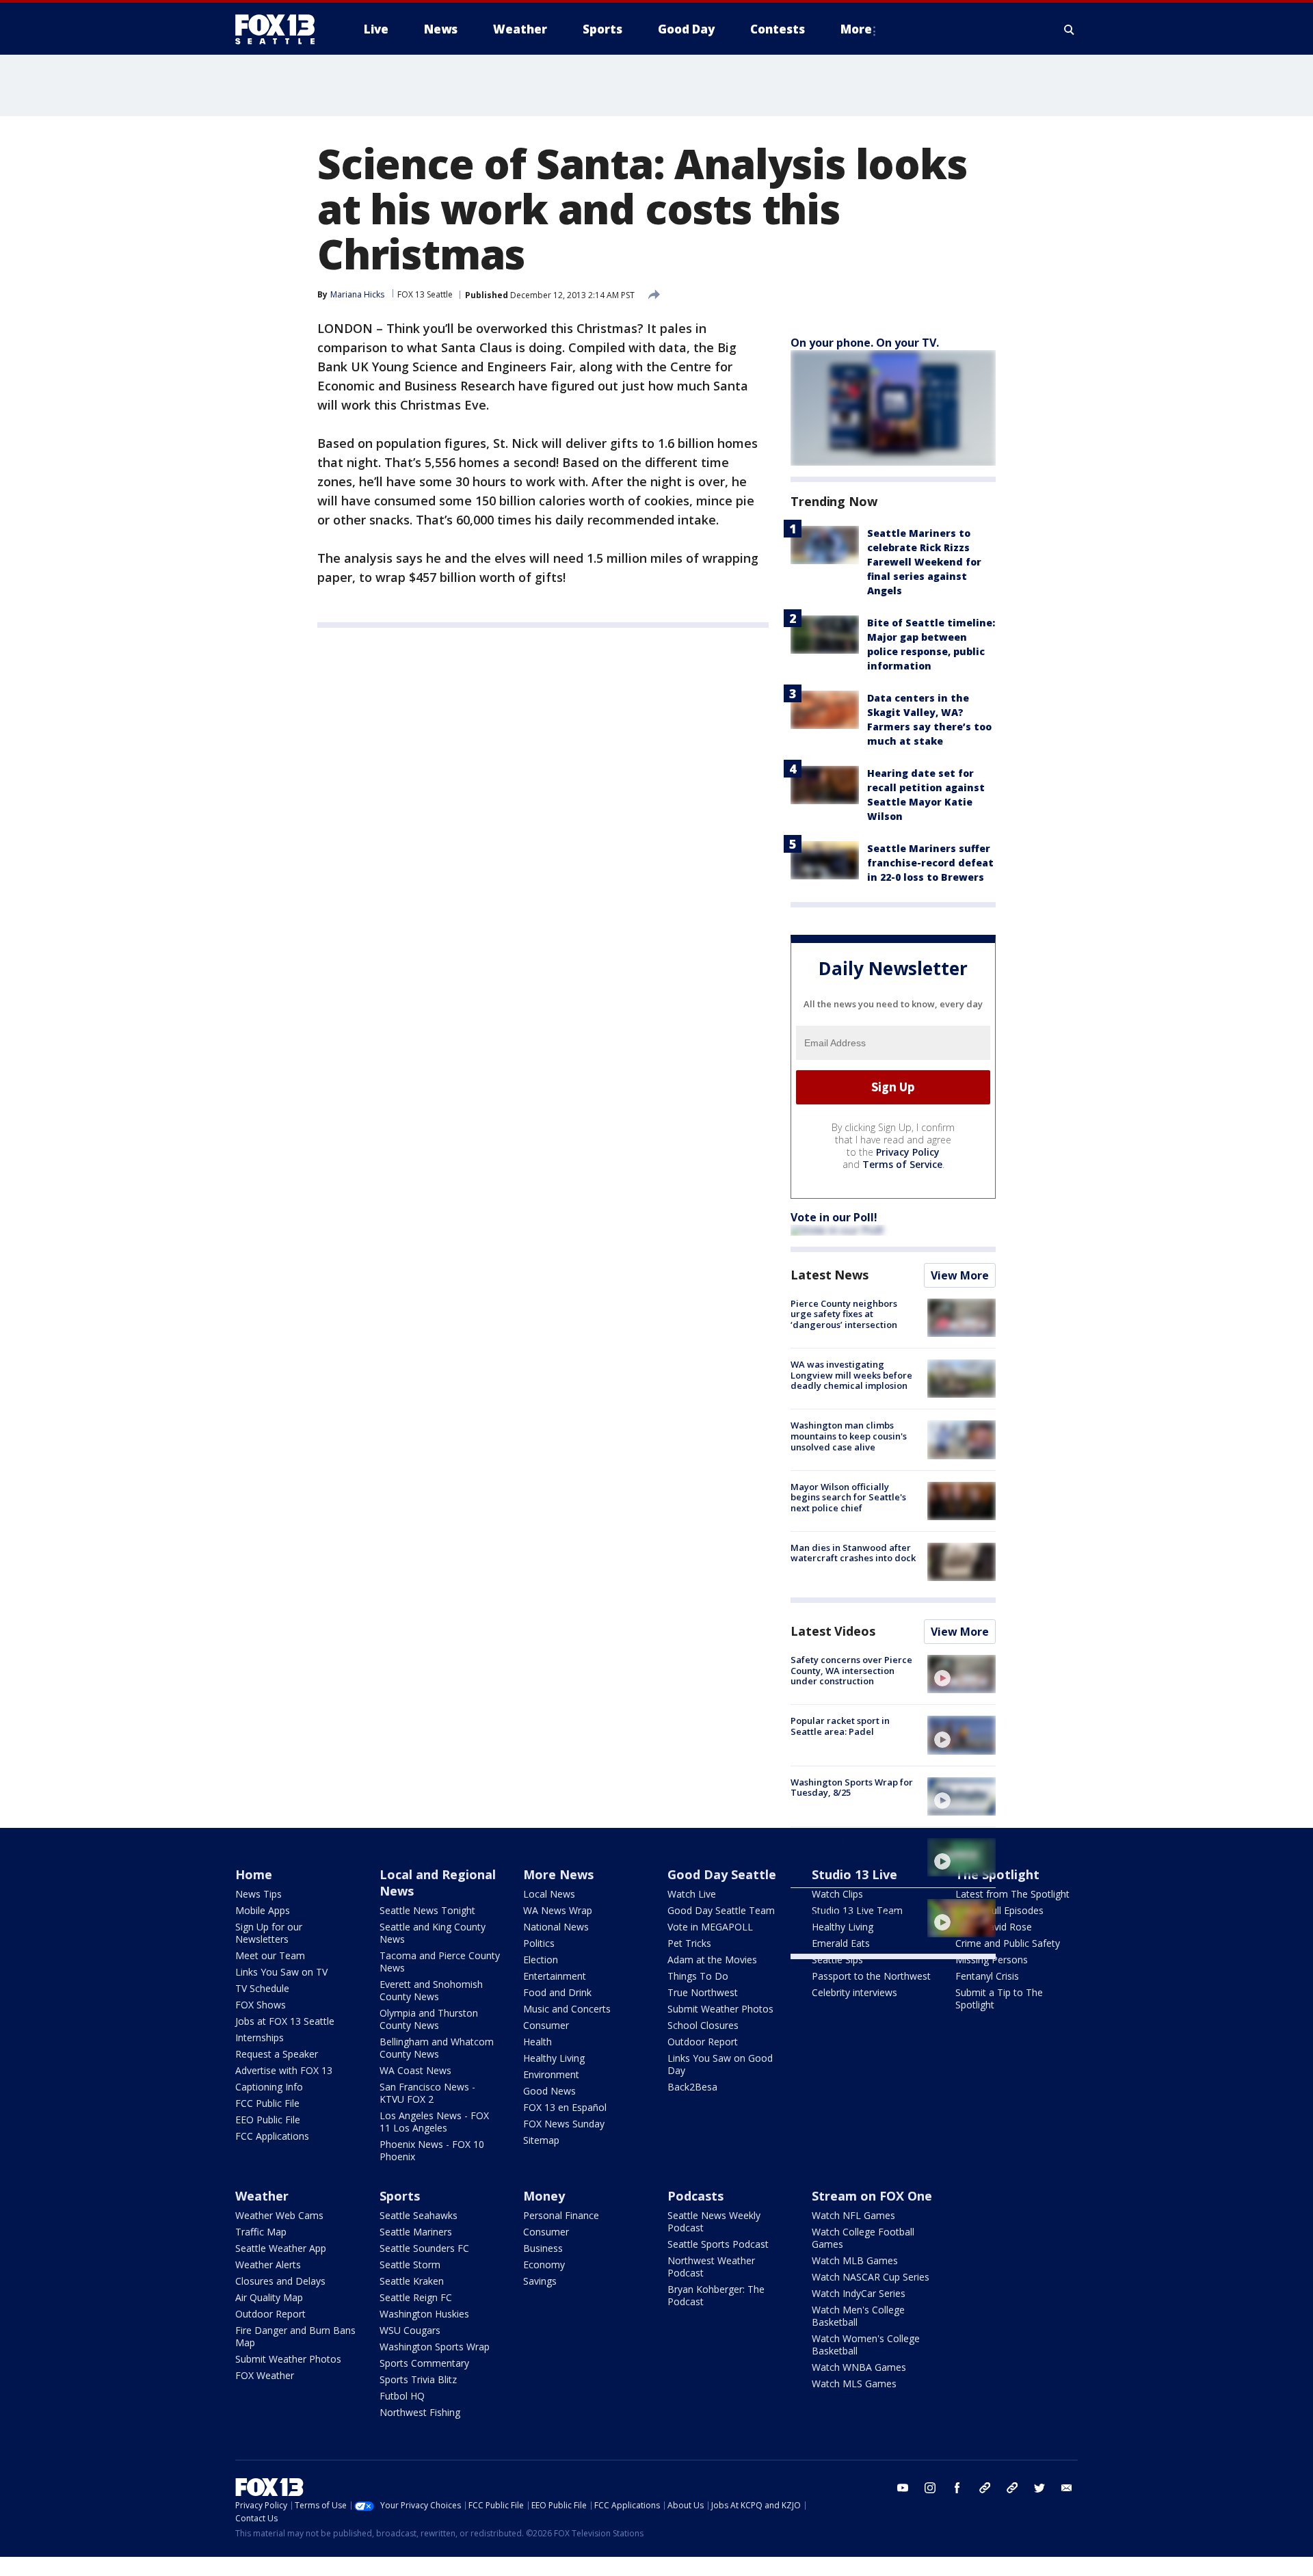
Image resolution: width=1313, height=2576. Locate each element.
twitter (1039, 2488)
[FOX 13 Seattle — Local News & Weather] (280, 29)
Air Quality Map (269, 2297)
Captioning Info (269, 2087)
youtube (903, 2488)
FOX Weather (265, 2375)
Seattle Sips (837, 1960)
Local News (549, 1894)
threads (1012, 2488)
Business (543, 2248)
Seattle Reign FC (416, 2297)
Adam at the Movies (712, 1960)
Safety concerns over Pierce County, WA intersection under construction (851, 1670)
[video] (961, 1674)
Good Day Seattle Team (721, 1910)
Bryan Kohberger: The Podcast (716, 2295)
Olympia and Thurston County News (429, 2019)
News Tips (258, 1894)
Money (544, 2196)
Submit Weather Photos (720, 2009)
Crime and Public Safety (1008, 1943)
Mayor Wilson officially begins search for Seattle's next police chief (848, 1497)
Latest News (830, 1275)
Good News (549, 2091)
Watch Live (692, 1894)
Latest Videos (833, 1631)
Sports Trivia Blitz (418, 2379)
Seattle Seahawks (419, 2215)
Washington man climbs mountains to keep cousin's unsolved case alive (849, 1436)
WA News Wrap (558, 1910)
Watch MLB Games (855, 2260)
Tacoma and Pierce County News (440, 1962)
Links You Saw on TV (281, 1972)
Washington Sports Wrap (435, 2347)
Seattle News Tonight (427, 1910)
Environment (551, 2074)
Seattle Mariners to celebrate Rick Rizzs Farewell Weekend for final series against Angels (924, 562)
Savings (540, 2281)
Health (538, 2042)
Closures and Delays (280, 2281)
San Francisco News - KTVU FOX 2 (427, 2093)
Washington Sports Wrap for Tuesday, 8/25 (852, 1788)
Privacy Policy (908, 1152)
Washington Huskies (424, 2314)
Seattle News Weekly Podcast (714, 2221)
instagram (930, 2488)
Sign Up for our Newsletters (269, 1933)
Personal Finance (561, 2215)
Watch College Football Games (863, 2238)
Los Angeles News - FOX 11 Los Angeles (434, 2122)
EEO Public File (268, 2120)
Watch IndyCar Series (859, 2293)
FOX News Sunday (564, 2124)
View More (960, 1275)
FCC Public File (267, 2103)
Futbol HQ (402, 2396)
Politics (539, 1943)
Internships (260, 2037)
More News (558, 1874)
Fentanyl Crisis (987, 1976)
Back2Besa (692, 2087)
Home (254, 1874)
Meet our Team (270, 1955)
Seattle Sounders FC (424, 2248)
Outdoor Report (703, 2042)
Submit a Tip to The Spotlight (999, 1999)
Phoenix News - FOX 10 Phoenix (432, 2150)
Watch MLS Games (854, 2384)
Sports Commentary (424, 2363)
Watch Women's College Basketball (866, 2345)
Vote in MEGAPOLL (710, 1927)
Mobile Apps (263, 1910)
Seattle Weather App (281, 2248)
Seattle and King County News (433, 1933)
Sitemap (541, 2140)
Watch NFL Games (853, 2215)
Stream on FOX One (872, 2196)
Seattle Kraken (412, 2281)
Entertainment (555, 1976)
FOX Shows (261, 2005)
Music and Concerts (567, 2009)
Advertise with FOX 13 (284, 2070)
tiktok (985, 2488)
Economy (544, 2265)
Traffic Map (261, 2232)
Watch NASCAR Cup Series (871, 2277)
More (856, 29)
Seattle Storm (410, 2265)
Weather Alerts (268, 2265)
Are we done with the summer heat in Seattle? (844, 1909)
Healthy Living (554, 2058)
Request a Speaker (277, 2054)
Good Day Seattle (722, 1874)
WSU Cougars (410, 2330)
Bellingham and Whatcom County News (437, 2048)
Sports (400, 2196)
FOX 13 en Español (565, 2107)
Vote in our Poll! (834, 1217)
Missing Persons (992, 1960)
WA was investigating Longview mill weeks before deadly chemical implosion (851, 1375)
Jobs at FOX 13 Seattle (285, 2021)
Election (541, 1960)
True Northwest (703, 1992)
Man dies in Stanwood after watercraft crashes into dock (853, 1553)
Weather (262, 2196)
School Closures (703, 2025)
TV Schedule (262, 1988)
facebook (957, 2488)
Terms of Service (902, 1164)
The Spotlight (997, 1874)
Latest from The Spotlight (1012, 1894)
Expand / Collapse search (1070, 29)
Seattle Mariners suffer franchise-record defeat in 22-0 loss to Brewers (930, 863)
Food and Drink (557, 1992)
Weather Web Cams (279, 2215)
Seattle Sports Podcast (718, 2244)
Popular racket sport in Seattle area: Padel (840, 1726)
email (1067, 2488)
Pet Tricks (689, 1943)
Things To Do (698, 1976)
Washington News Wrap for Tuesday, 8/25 (850, 1848)
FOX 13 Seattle (425, 294)
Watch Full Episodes (999, 1910)
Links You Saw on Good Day (720, 2064)
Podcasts (695, 2196)
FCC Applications (272, 2136)
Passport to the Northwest (871, 1976)
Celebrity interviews (854, 1992)
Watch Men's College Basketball (858, 2316)
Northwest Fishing (420, 2412)
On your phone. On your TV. (865, 343)
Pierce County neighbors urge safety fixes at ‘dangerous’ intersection (844, 1314)
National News (556, 1927)
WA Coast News (415, 2070)
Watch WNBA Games (859, 2367)
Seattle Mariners (416, 2232)
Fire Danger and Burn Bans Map (295, 2336)
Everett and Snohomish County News (431, 1990)
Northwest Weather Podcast (711, 2267)
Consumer (546, 2025)
